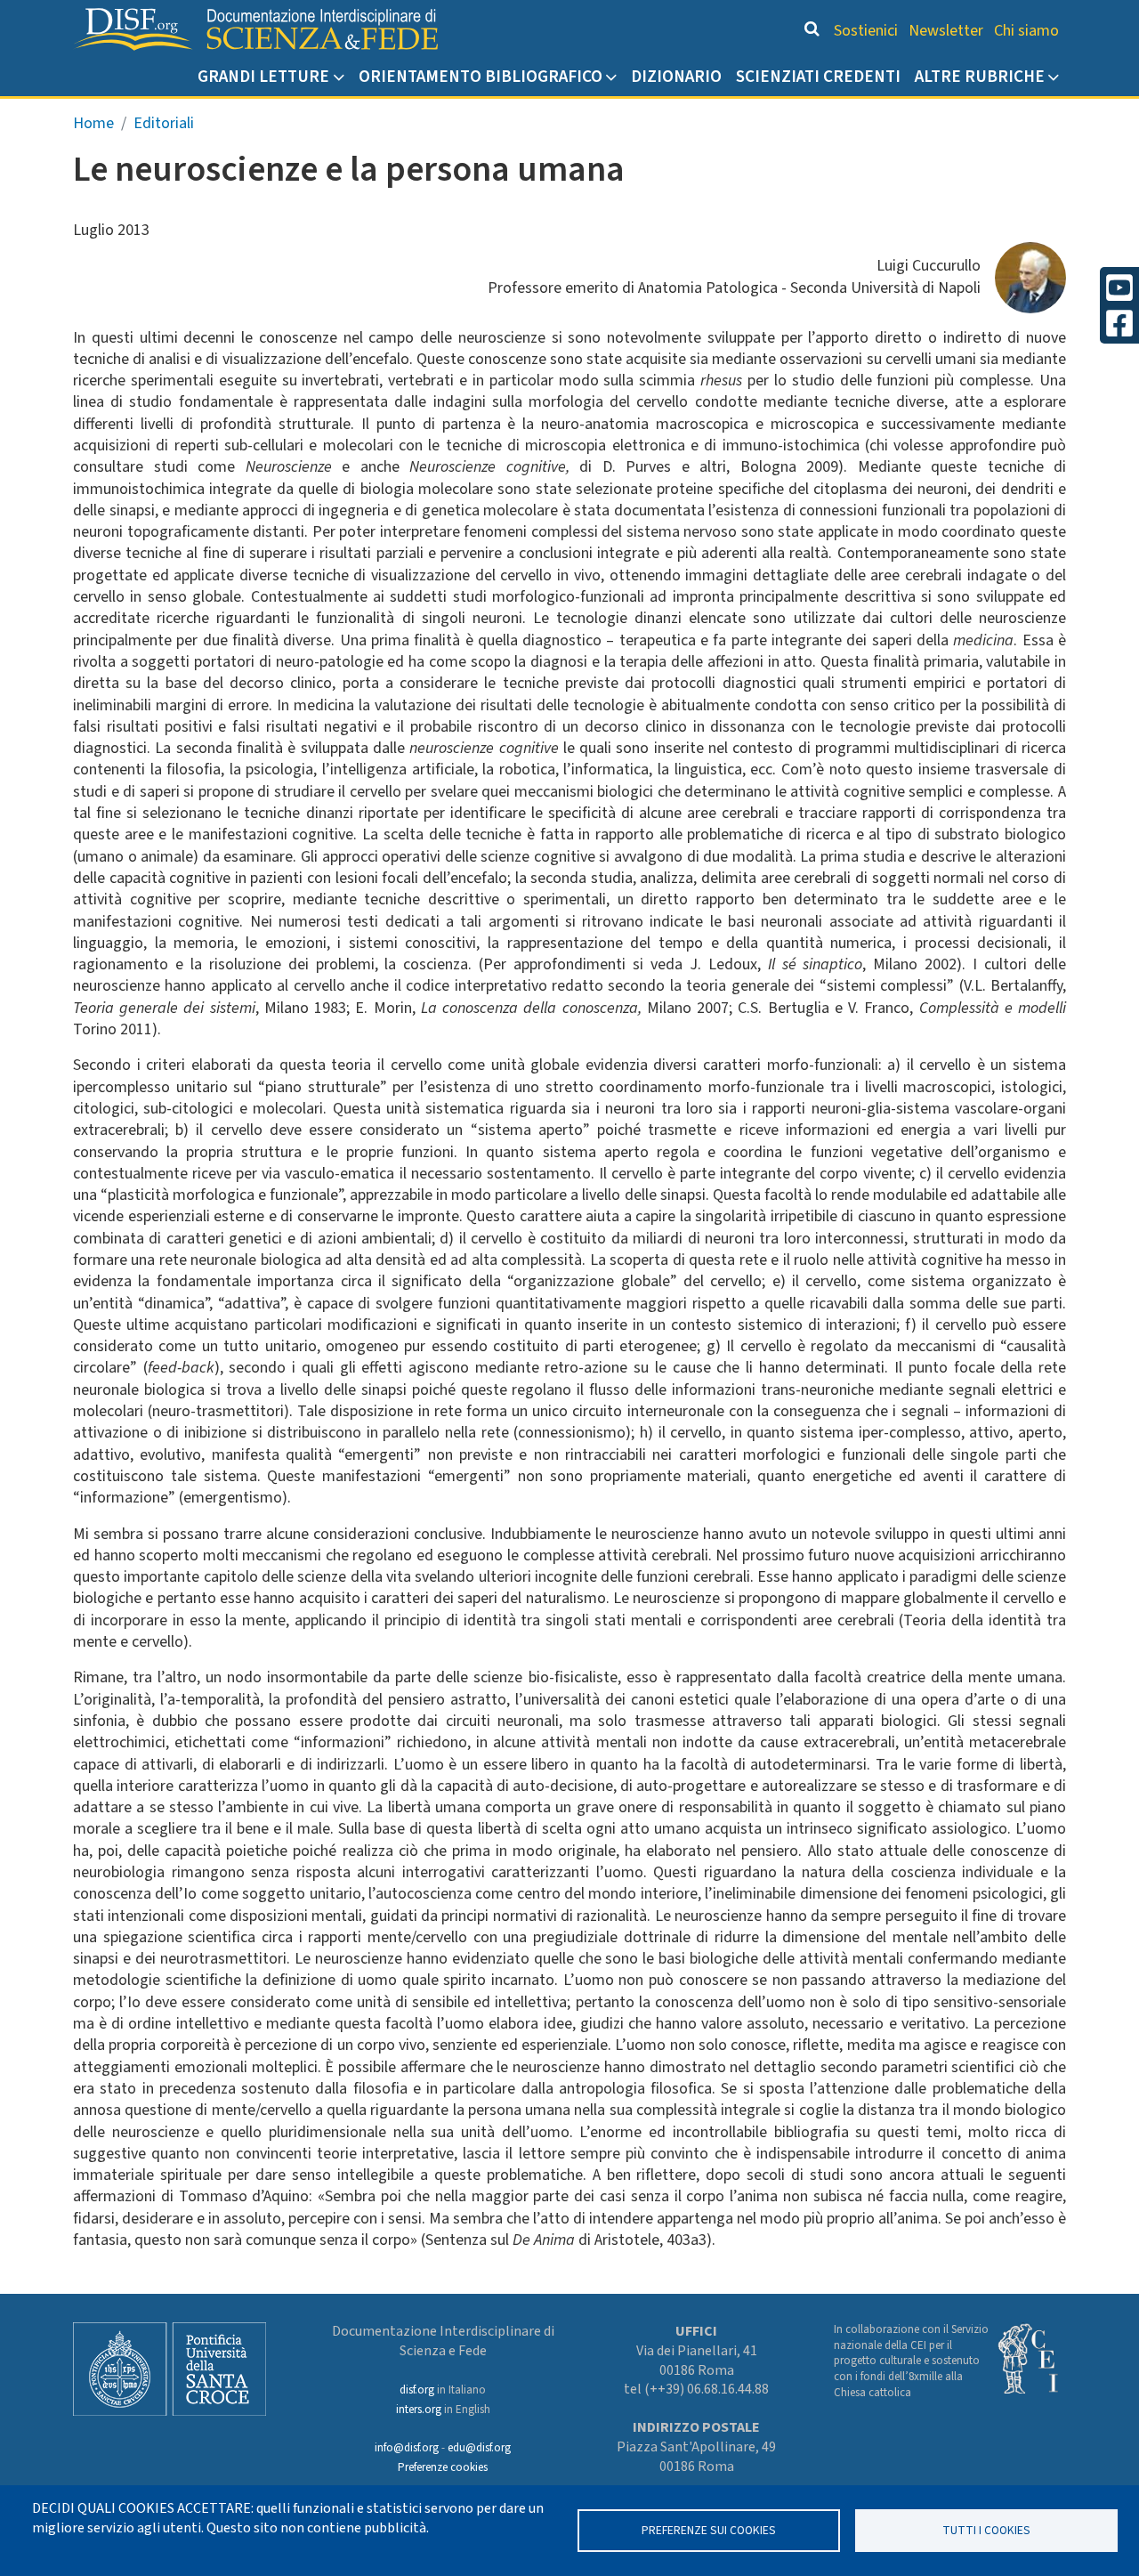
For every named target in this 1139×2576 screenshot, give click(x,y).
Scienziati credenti (818, 77)
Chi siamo (1026, 31)
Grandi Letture (263, 77)
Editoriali (164, 123)
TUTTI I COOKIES (986, 2530)
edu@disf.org (479, 2448)
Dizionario (676, 77)
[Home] (255, 29)
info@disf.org (407, 2448)
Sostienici (866, 31)
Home (93, 123)
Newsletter (946, 31)
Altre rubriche (980, 77)
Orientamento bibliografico (481, 77)
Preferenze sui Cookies (709, 2530)
